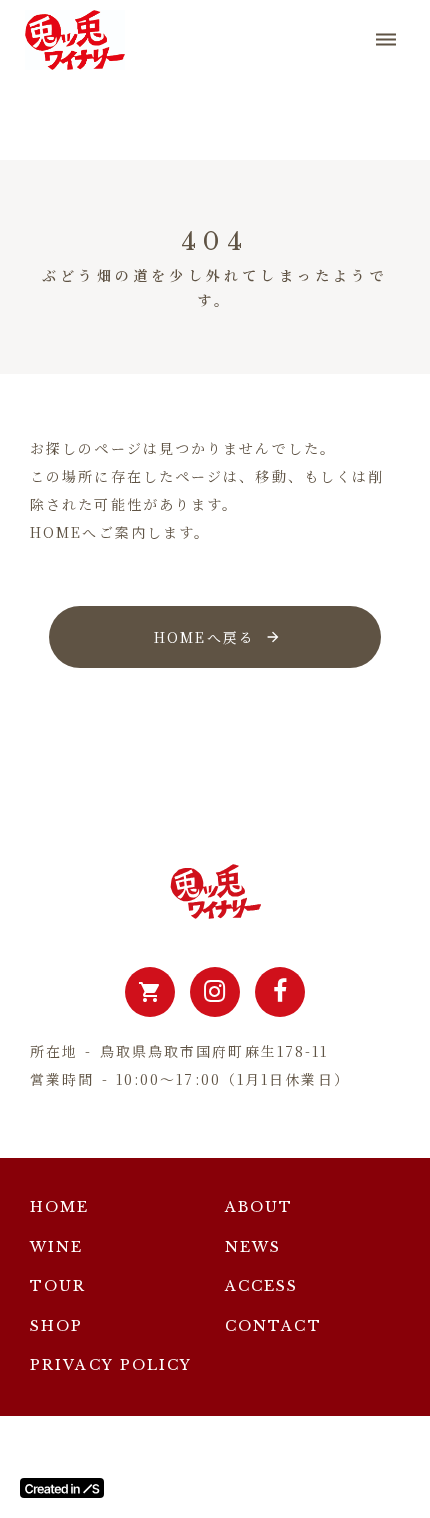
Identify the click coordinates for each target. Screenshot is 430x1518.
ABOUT (259, 1207)
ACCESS (262, 1286)
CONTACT (273, 1326)
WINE (56, 1247)
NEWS (253, 1247)
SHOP (56, 1326)
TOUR (58, 1286)
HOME (59, 1207)
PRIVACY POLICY (111, 1365)
